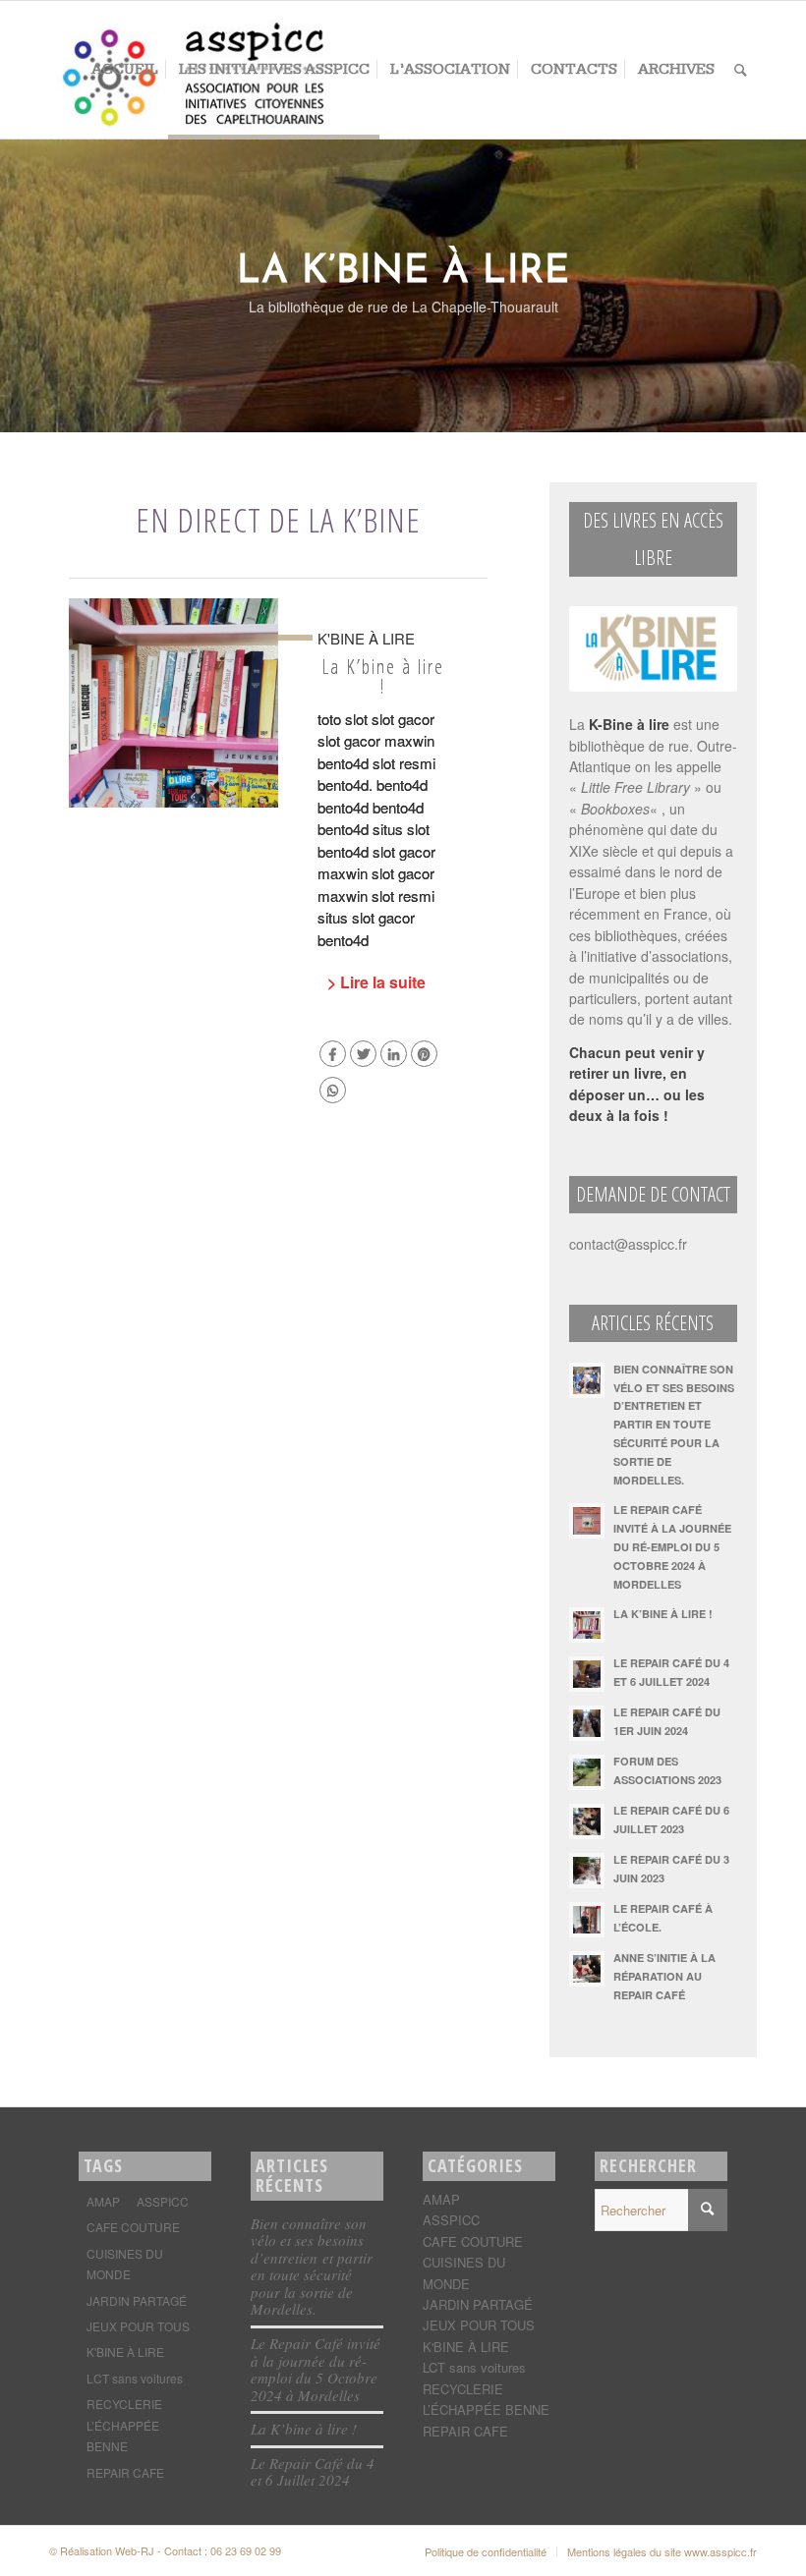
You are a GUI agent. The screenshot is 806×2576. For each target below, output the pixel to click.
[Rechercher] (741, 70)
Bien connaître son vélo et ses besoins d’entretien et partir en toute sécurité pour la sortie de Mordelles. (312, 2267)
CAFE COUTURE (133, 2227)
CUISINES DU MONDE (125, 2264)
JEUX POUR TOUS (138, 2326)
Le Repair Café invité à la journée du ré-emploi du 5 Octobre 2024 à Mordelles (316, 2369)
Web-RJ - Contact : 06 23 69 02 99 (198, 2550)
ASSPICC (163, 2201)
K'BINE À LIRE (125, 2352)
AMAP (103, 2201)
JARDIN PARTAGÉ (137, 2300)
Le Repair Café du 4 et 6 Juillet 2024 (313, 2472)
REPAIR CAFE (125, 2472)
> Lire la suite (376, 982)
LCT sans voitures (135, 2378)
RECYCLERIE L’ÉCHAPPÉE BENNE (124, 2425)
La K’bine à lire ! (383, 676)
